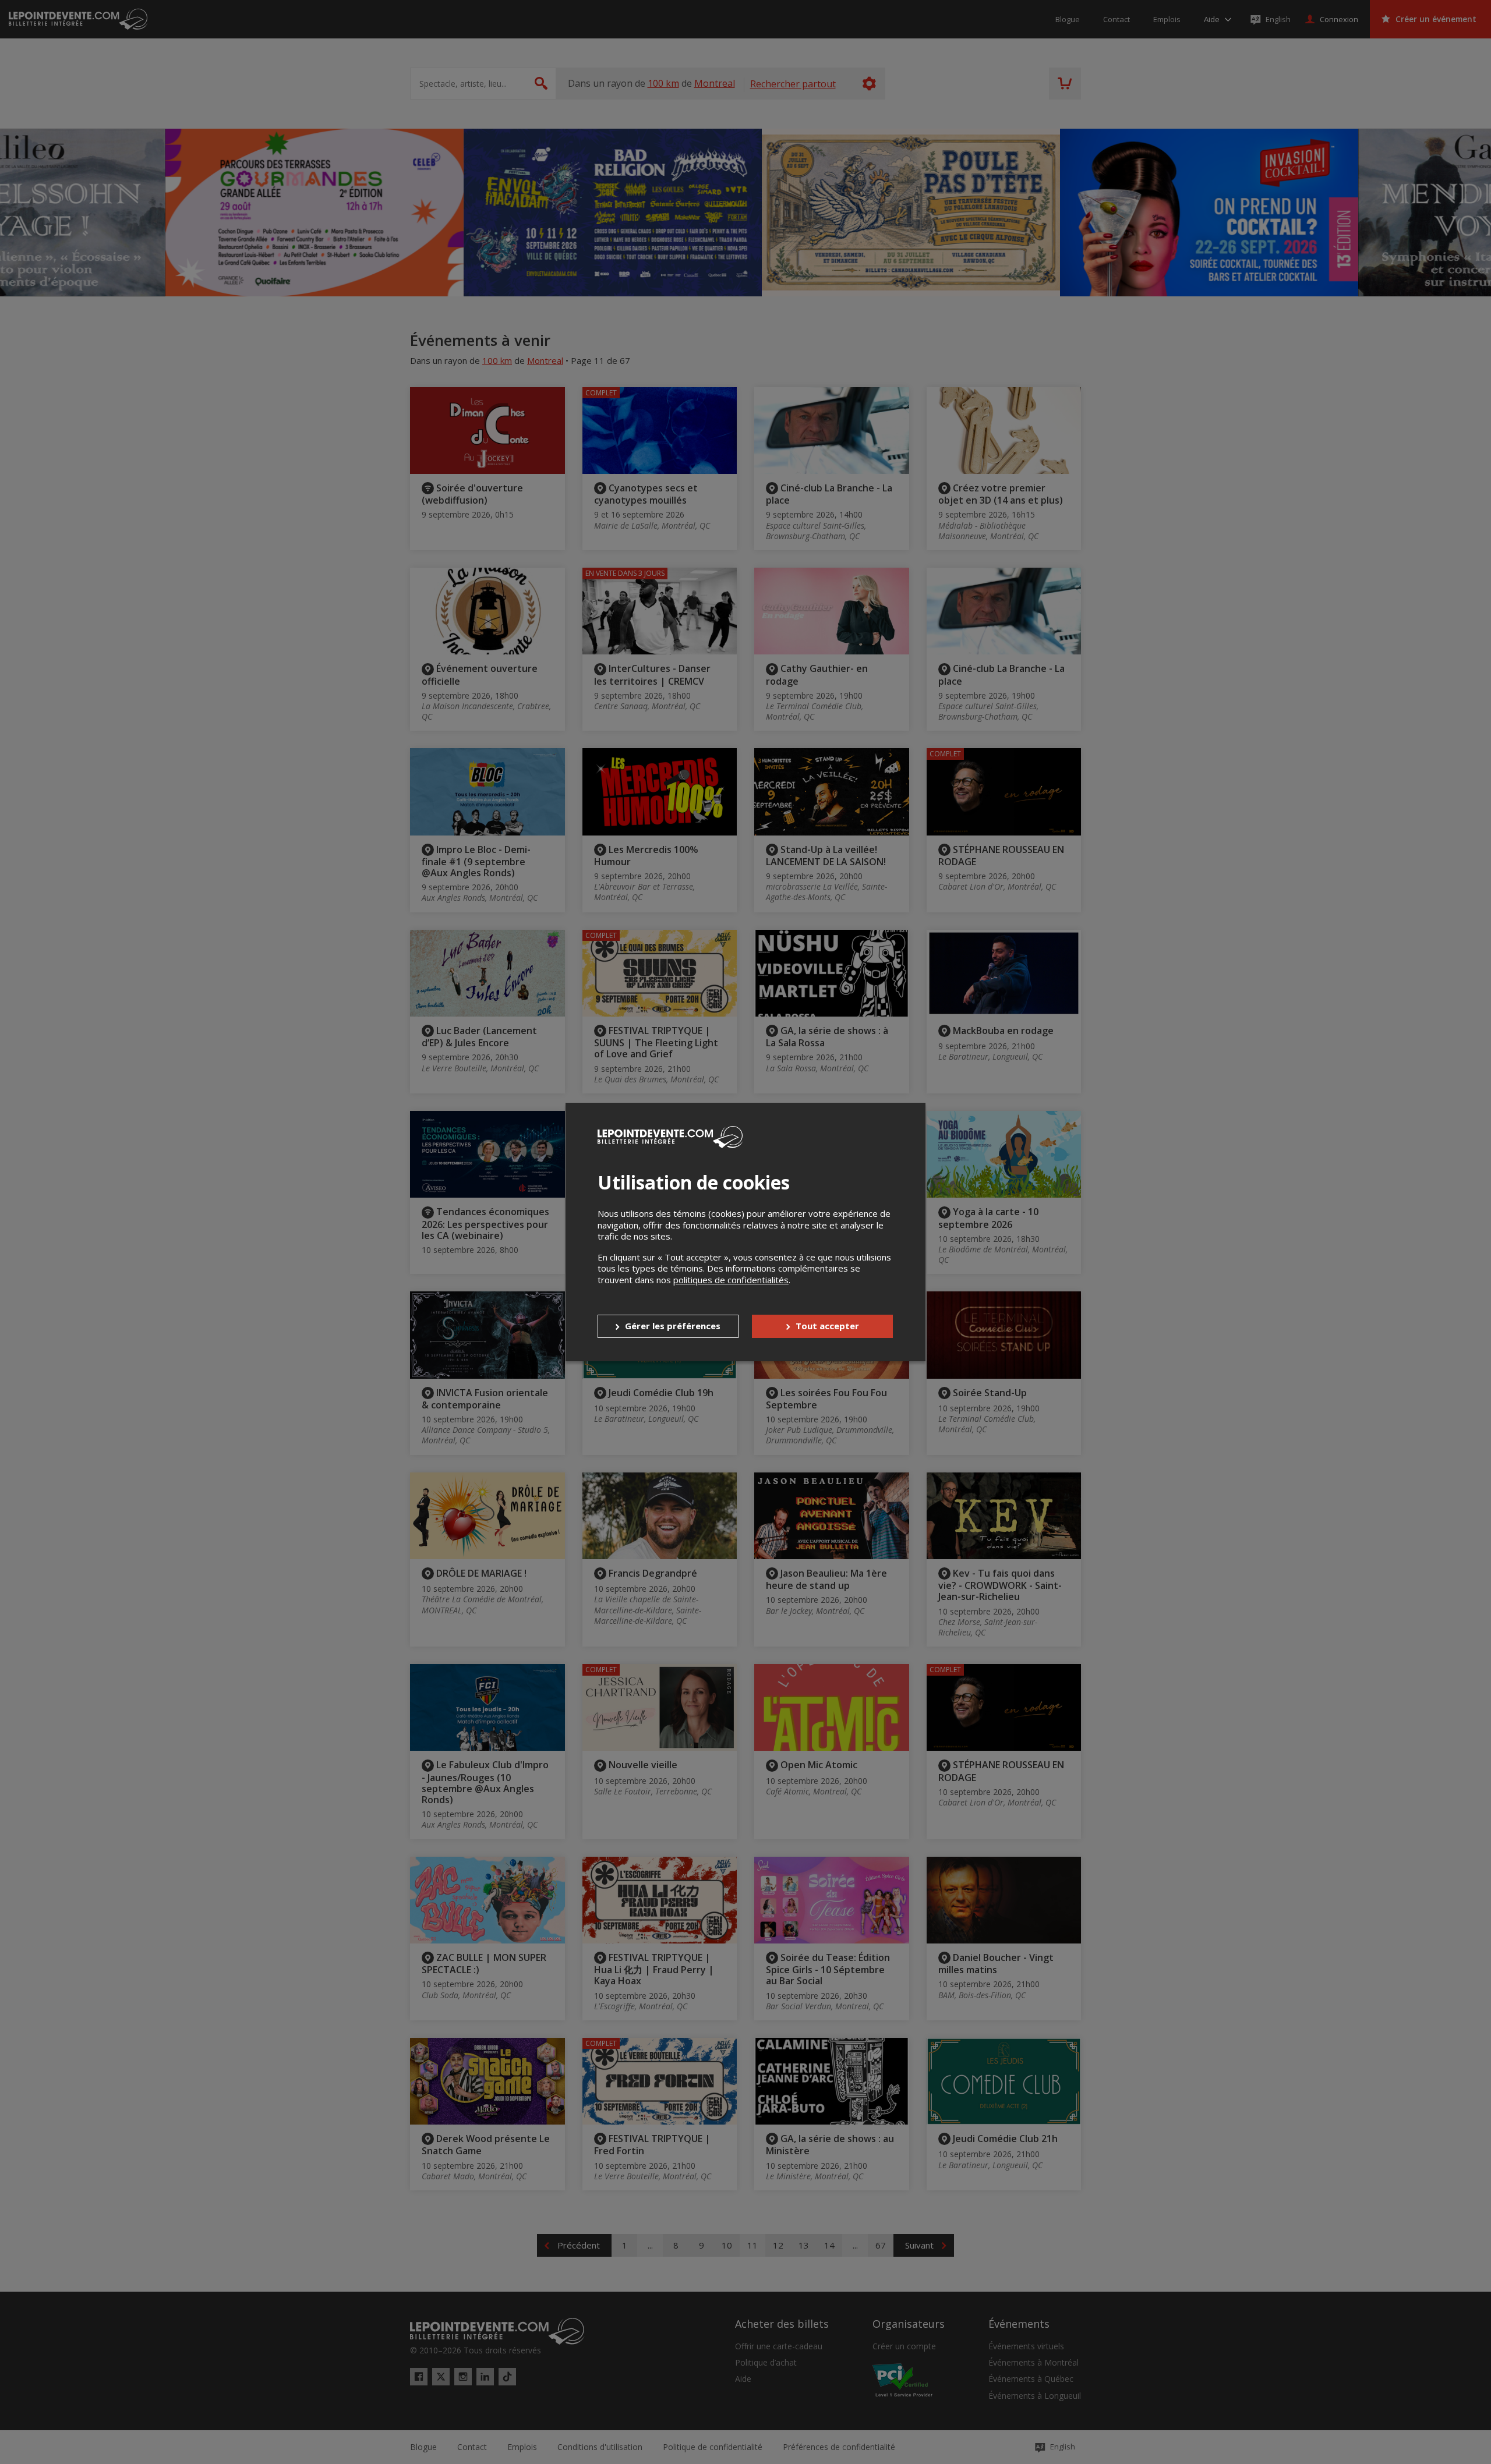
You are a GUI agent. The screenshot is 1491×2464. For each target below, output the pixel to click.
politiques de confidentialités (731, 1280)
